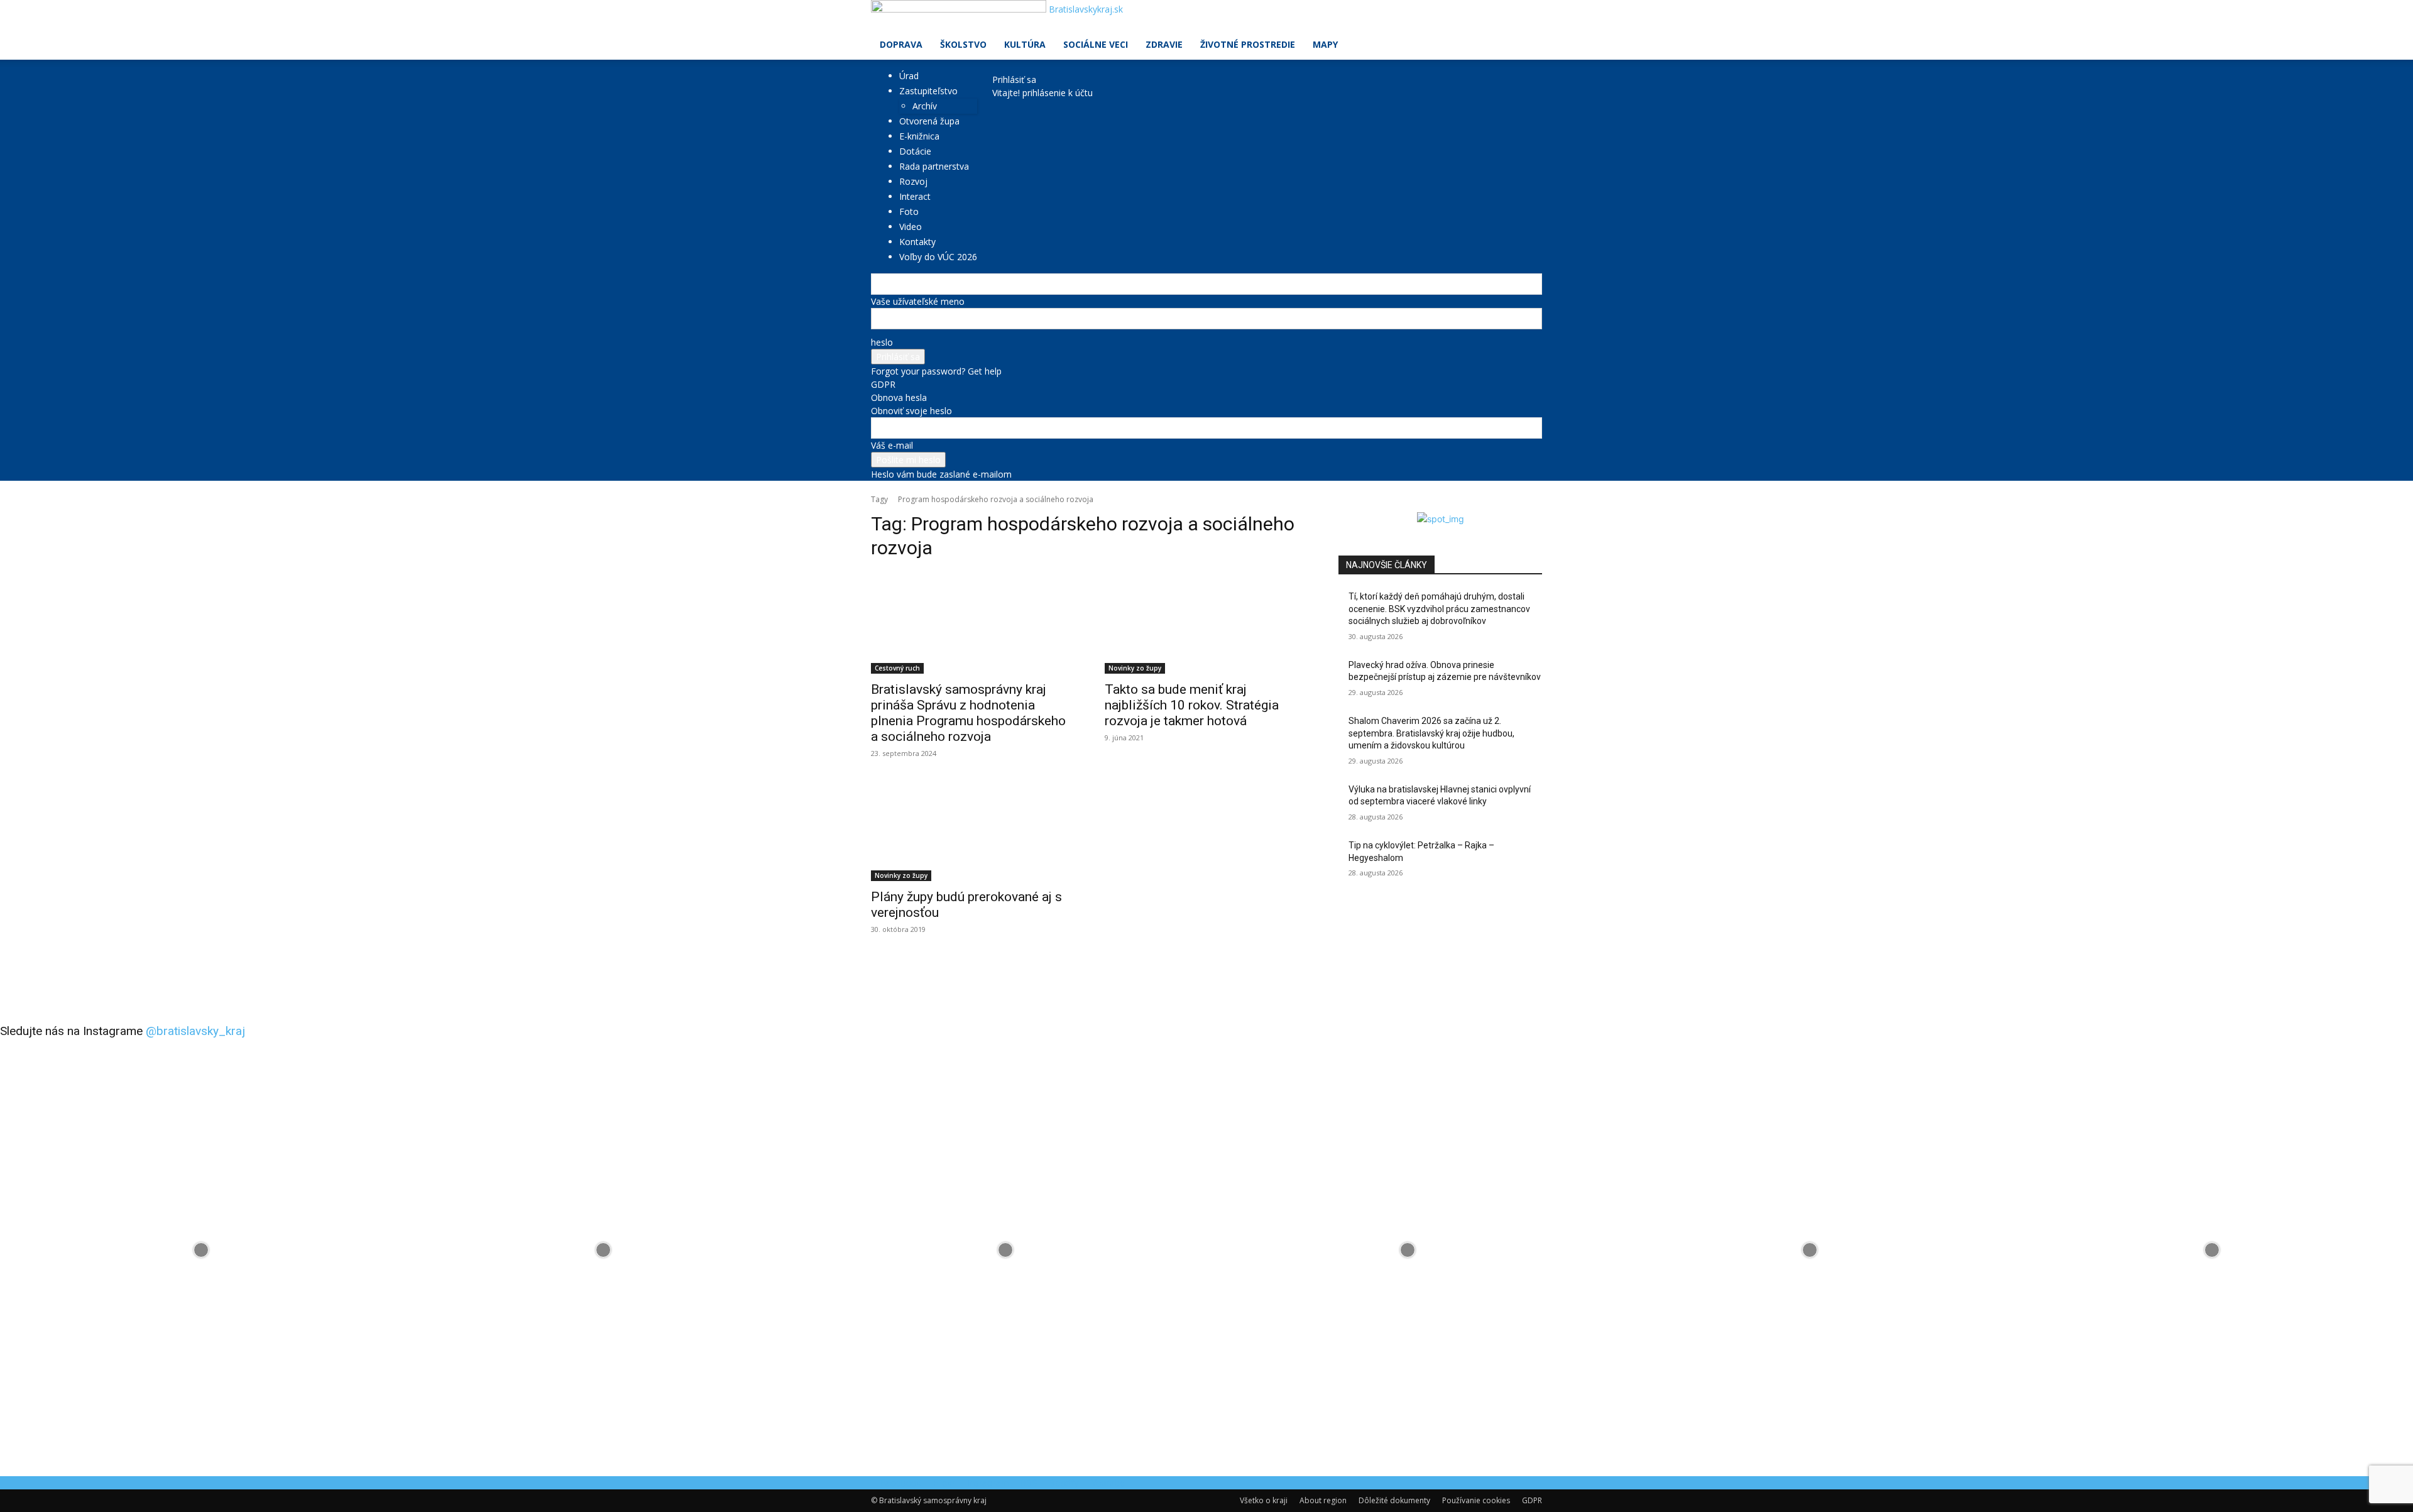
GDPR (883, 384)
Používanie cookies (1476, 1500)
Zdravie (1164, 44)
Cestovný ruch (897, 668)
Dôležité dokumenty (1394, 1500)
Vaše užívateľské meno (918, 301)
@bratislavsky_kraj (195, 1031)
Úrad (909, 76)
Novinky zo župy (1135, 668)
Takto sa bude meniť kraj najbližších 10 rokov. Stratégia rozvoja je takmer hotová (1192, 705)
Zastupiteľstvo (928, 91)
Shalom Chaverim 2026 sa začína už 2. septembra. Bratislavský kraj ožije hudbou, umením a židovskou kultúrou (1431, 733)
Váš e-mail (892, 445)
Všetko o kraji (1264, 1500)
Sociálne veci (1096, 44)
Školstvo (963, 44)
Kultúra (1025, 44)
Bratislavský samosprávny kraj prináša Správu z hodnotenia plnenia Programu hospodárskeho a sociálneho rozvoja (968, 713)
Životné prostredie (1248, 44)
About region (1323, 1500)
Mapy (1325, 44)
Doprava (901, 44)
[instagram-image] (201, 1250)
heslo (882, 342)
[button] (1527, 16)
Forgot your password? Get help (936, 371)
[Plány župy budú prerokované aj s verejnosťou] (973, 830)
